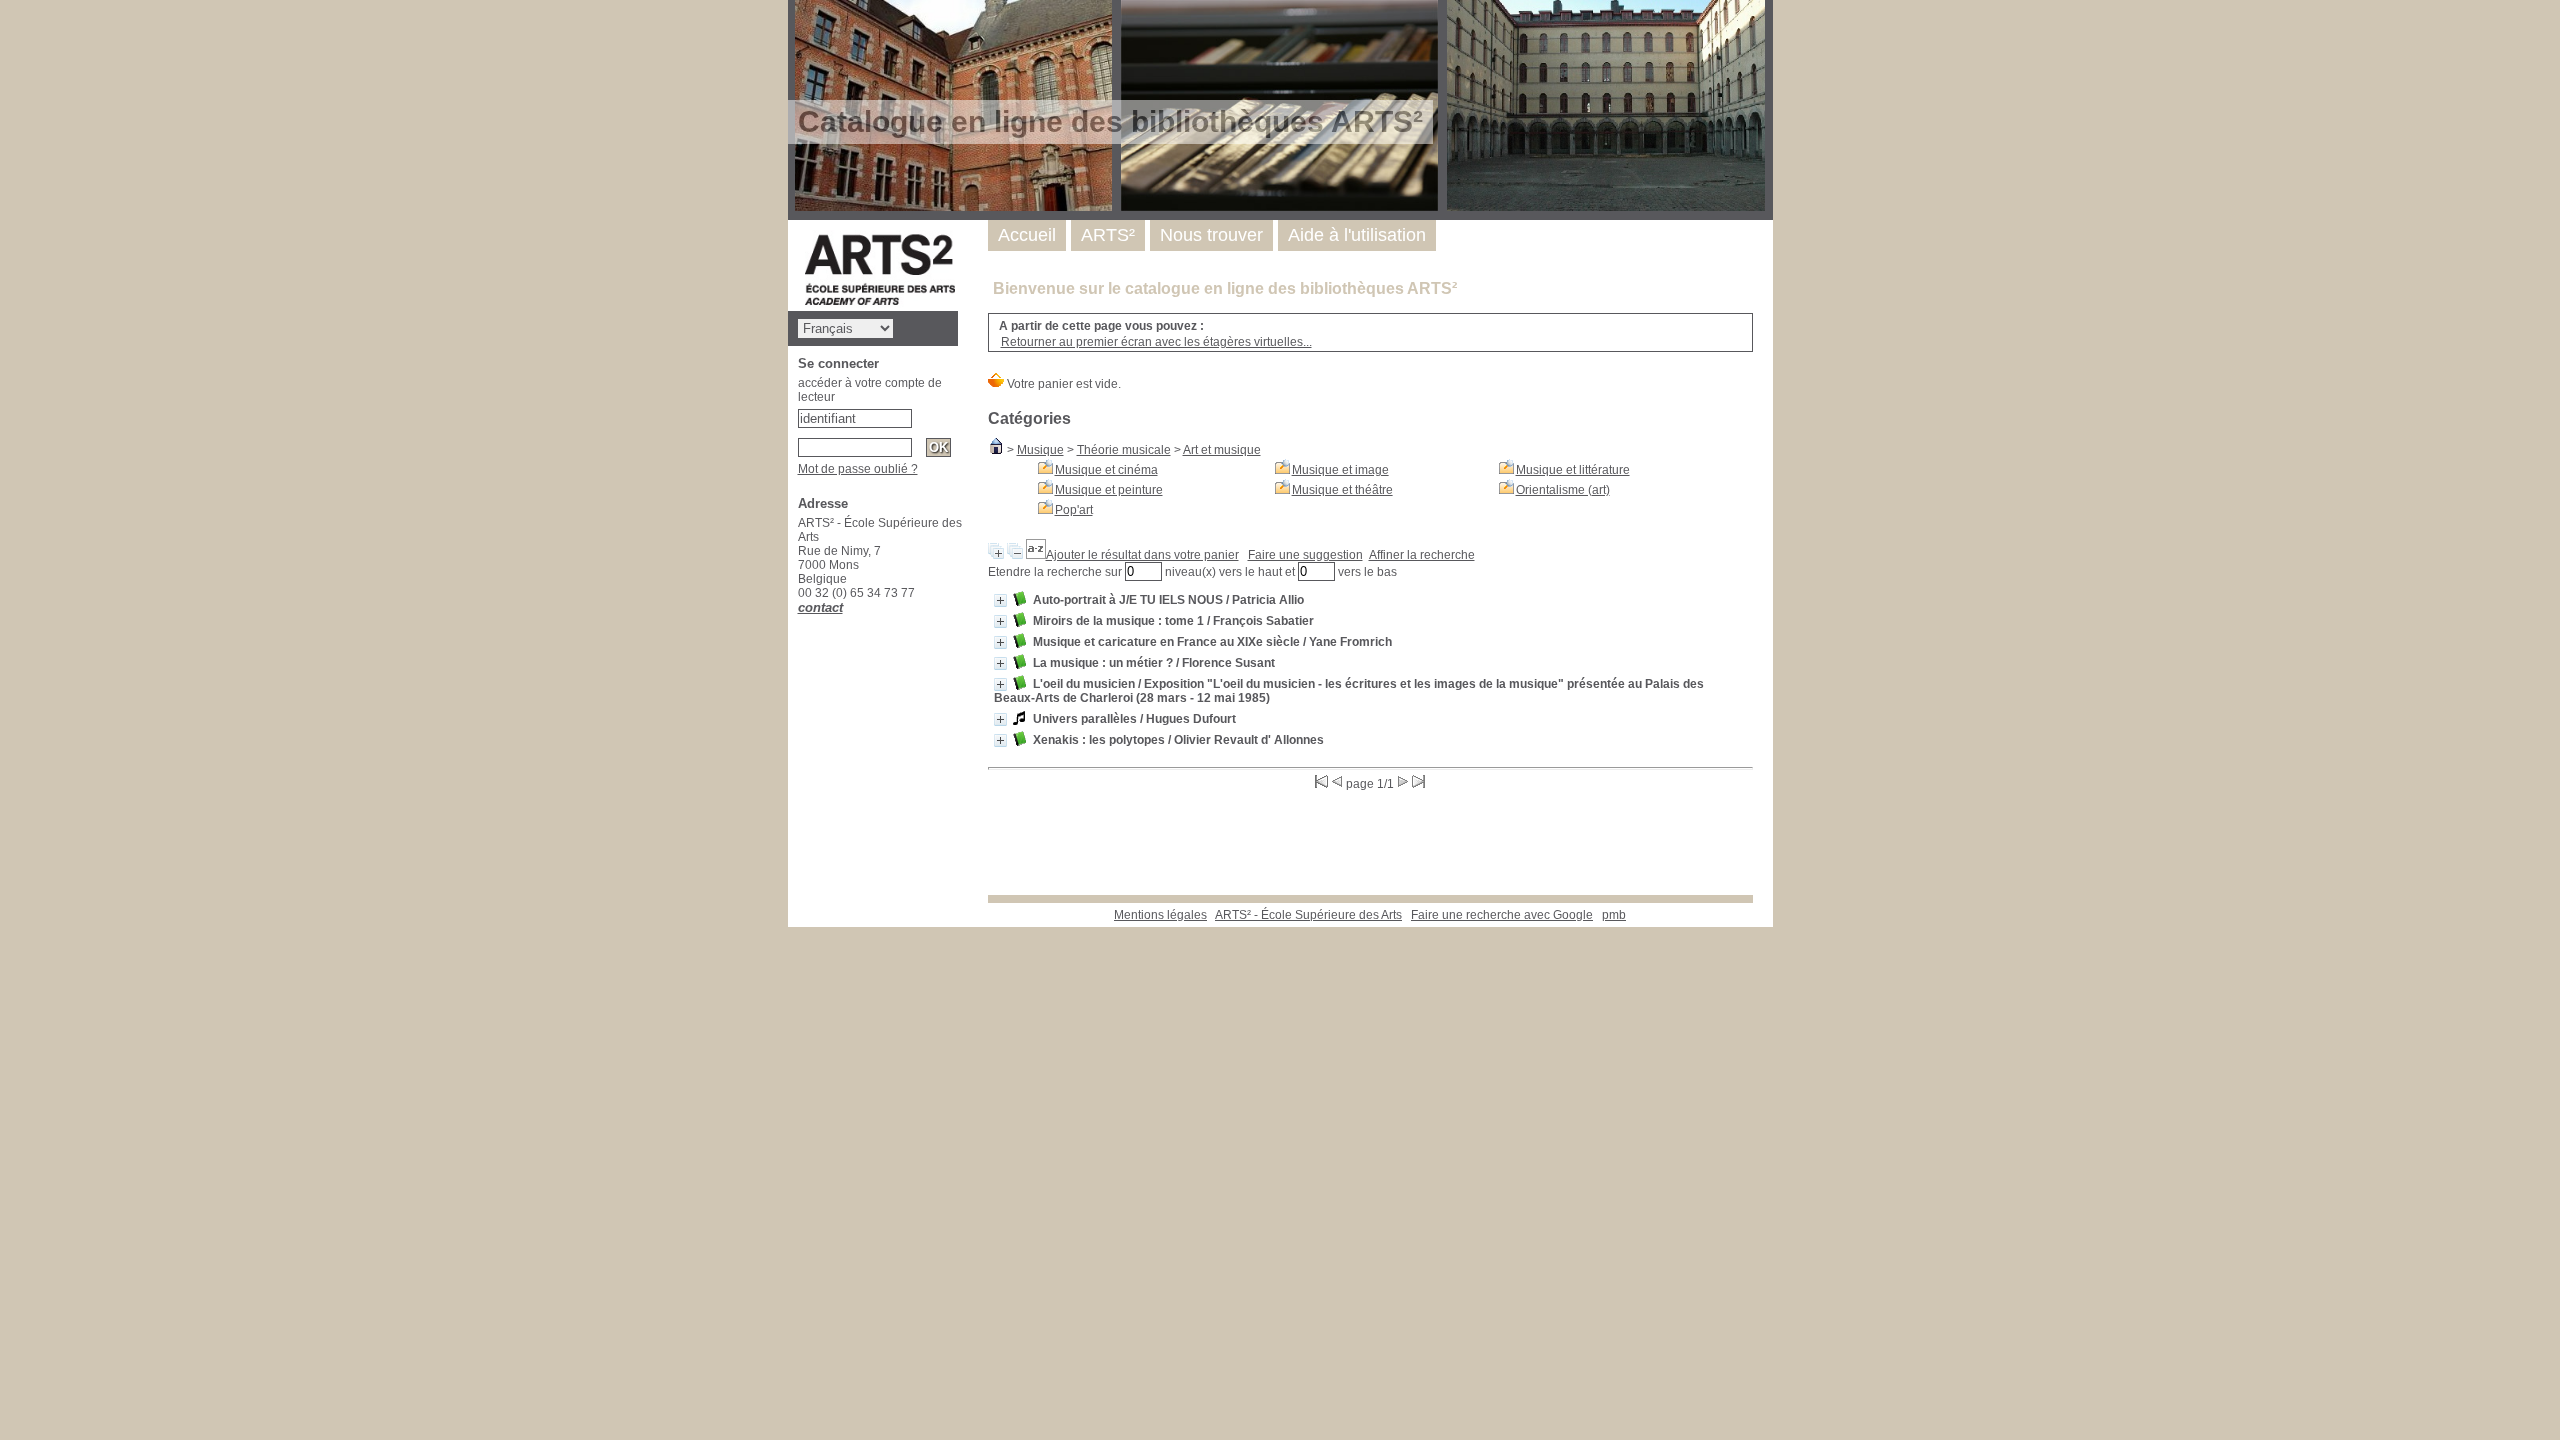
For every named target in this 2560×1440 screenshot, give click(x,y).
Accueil (1027, 235)
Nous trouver (1211, 235)
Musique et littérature (1573, 470)
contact (820, 607)
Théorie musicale (1124, 450)
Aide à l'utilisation (1357, 235)
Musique (1040, 450)
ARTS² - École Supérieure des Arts (1308, 915)
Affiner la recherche (1422, 555)
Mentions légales (1160, 915)
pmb (1614, 915)
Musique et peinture (1109, 490)
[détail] (1000, 600)
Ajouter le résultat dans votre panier (1142, 555)
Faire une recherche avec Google (1502, 915)
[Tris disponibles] (1036, 555)
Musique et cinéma (1106, 470)
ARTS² (1108, 235)
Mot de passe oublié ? (858, 469)
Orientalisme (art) (1563, 490)
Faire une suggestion (1305, 555)
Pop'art (1074, 510)
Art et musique (1222, 450)
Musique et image (1340, 470)
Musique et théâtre (1342, 490)
